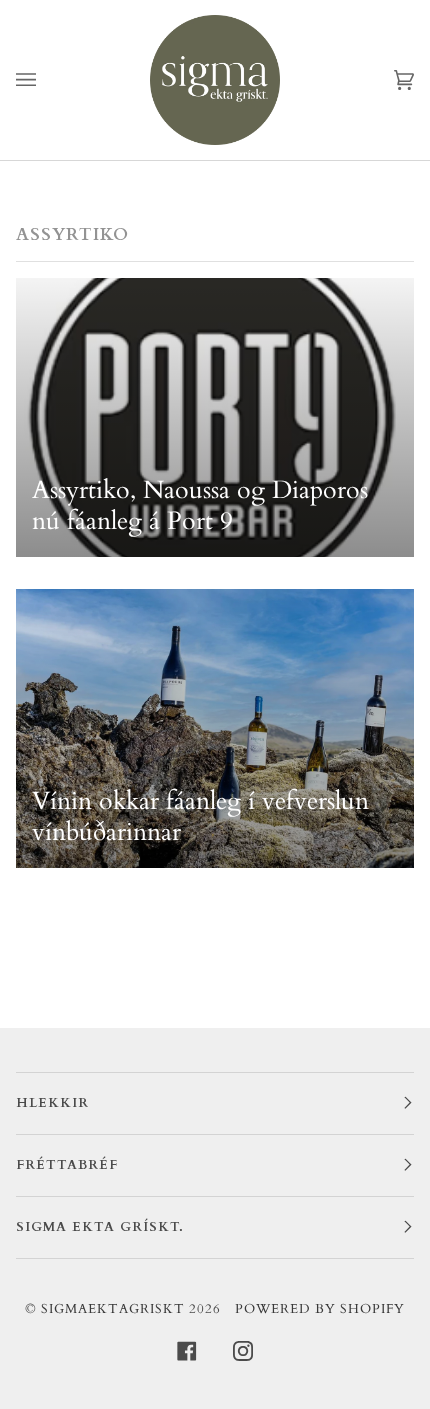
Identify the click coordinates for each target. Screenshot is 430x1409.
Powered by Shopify (320, 1309)
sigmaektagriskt (113, 1309)
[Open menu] (46, 80)
